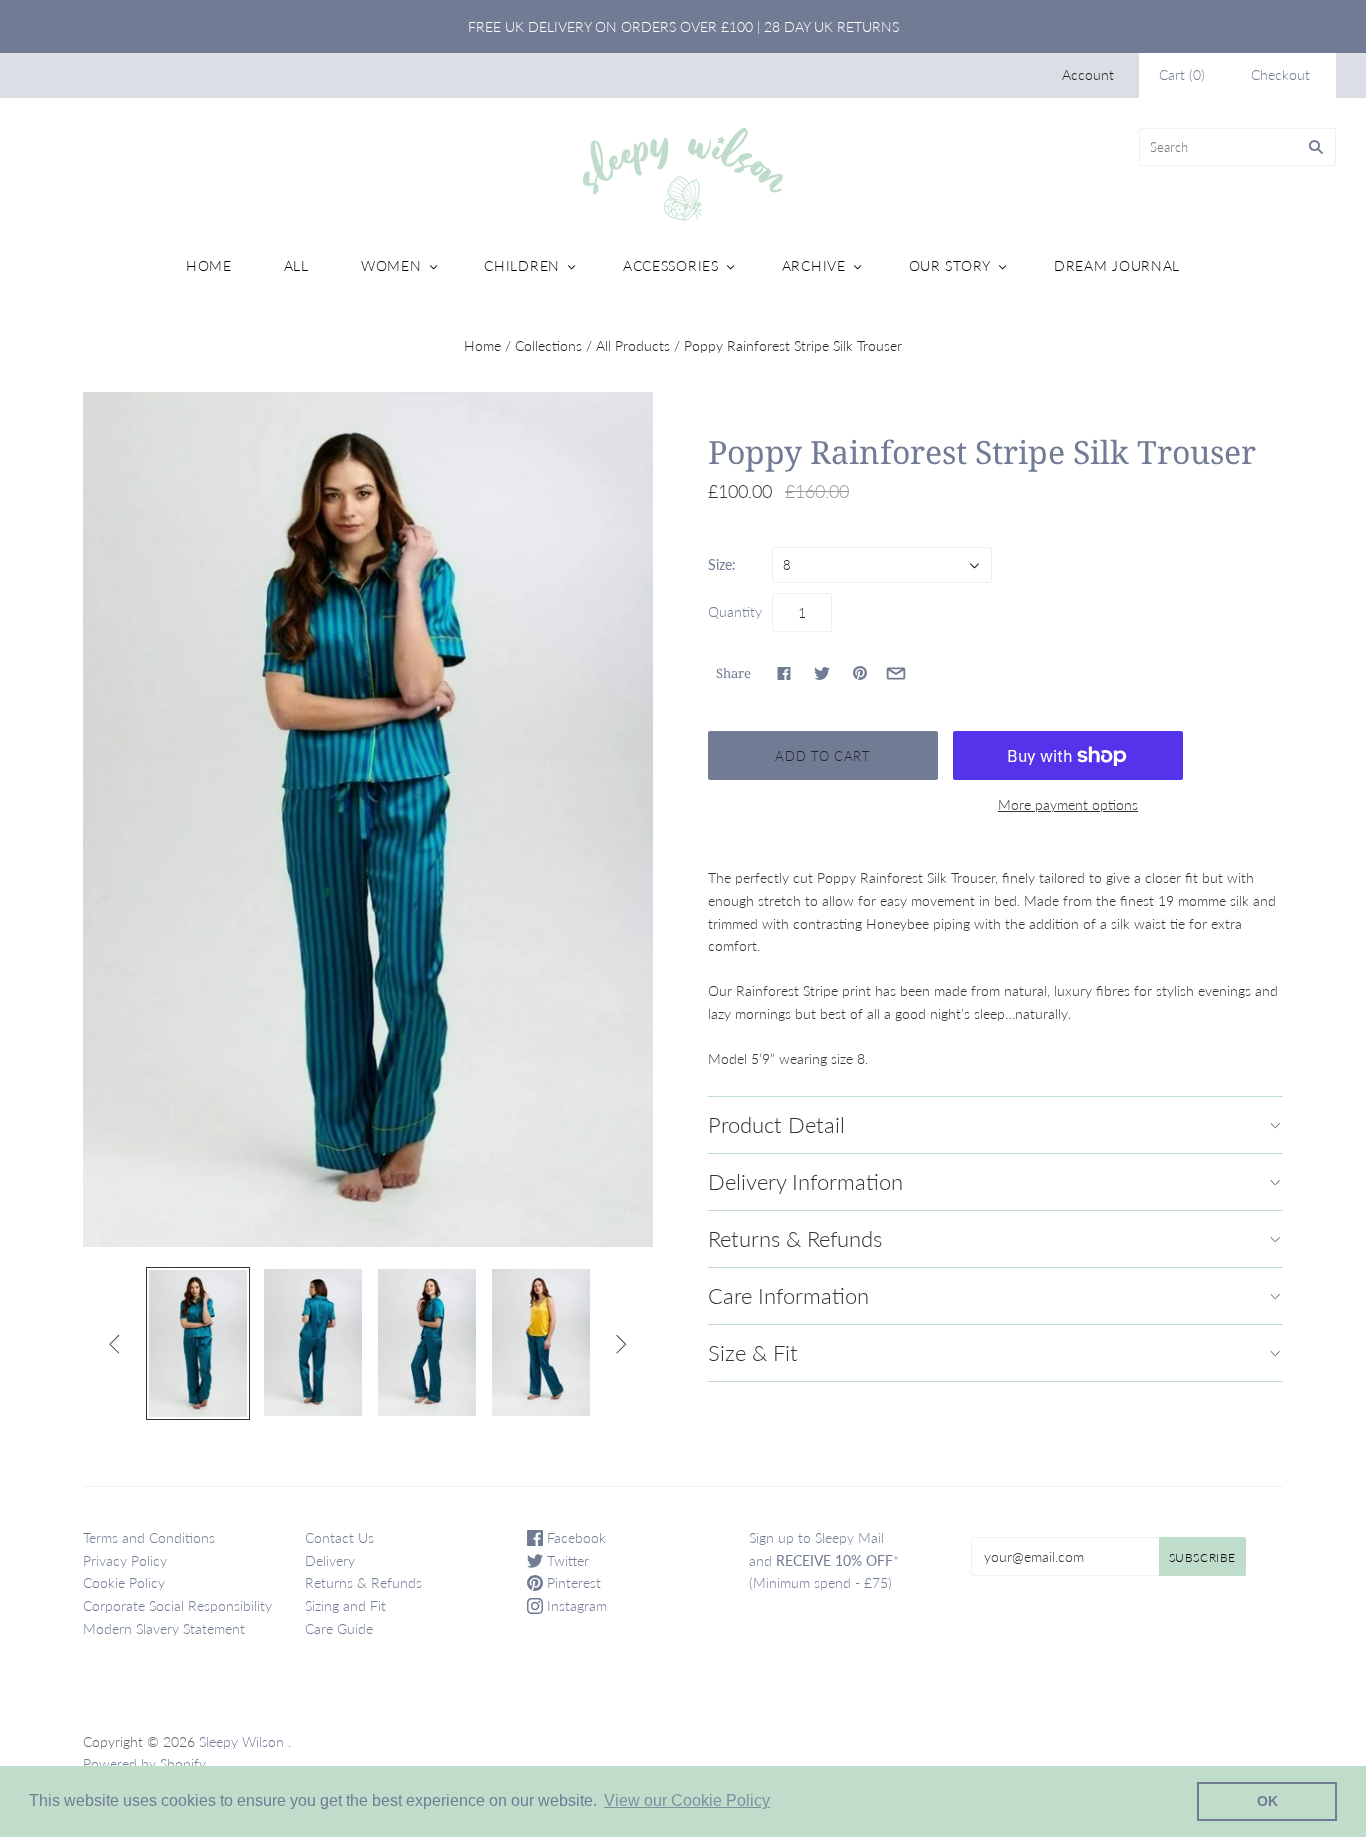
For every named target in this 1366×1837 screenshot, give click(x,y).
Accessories (671, 265)
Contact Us (339, 1537)
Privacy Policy (125, 1560)
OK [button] (1267, 1801)
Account (1088, 74)
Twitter (566, 1560)
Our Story (950, 265)
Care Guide (339, 1628)
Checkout (1280, 74)
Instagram (575, 1605)
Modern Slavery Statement (164, 1628)
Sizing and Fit (345, 1605)
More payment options (1068, 804)
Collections (548, 345)
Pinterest (572, 1582)
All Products (633, 345)
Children (522, 265)
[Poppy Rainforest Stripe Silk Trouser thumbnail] (198, 1343)
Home (209, 265)
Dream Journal (1117, 265)
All (296, 265)
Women (391, 265)
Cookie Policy (124, 1582)
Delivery (330, 1560)
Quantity (735, 611)
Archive (814, 265)
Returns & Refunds (363, 1582)
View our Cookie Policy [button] (687, 1800)
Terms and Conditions (149, 1537)
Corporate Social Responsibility (177, 1605)
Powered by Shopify (144, 1763)
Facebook (574, 1537)
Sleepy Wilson (241, 1741)
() (1182, 74)
